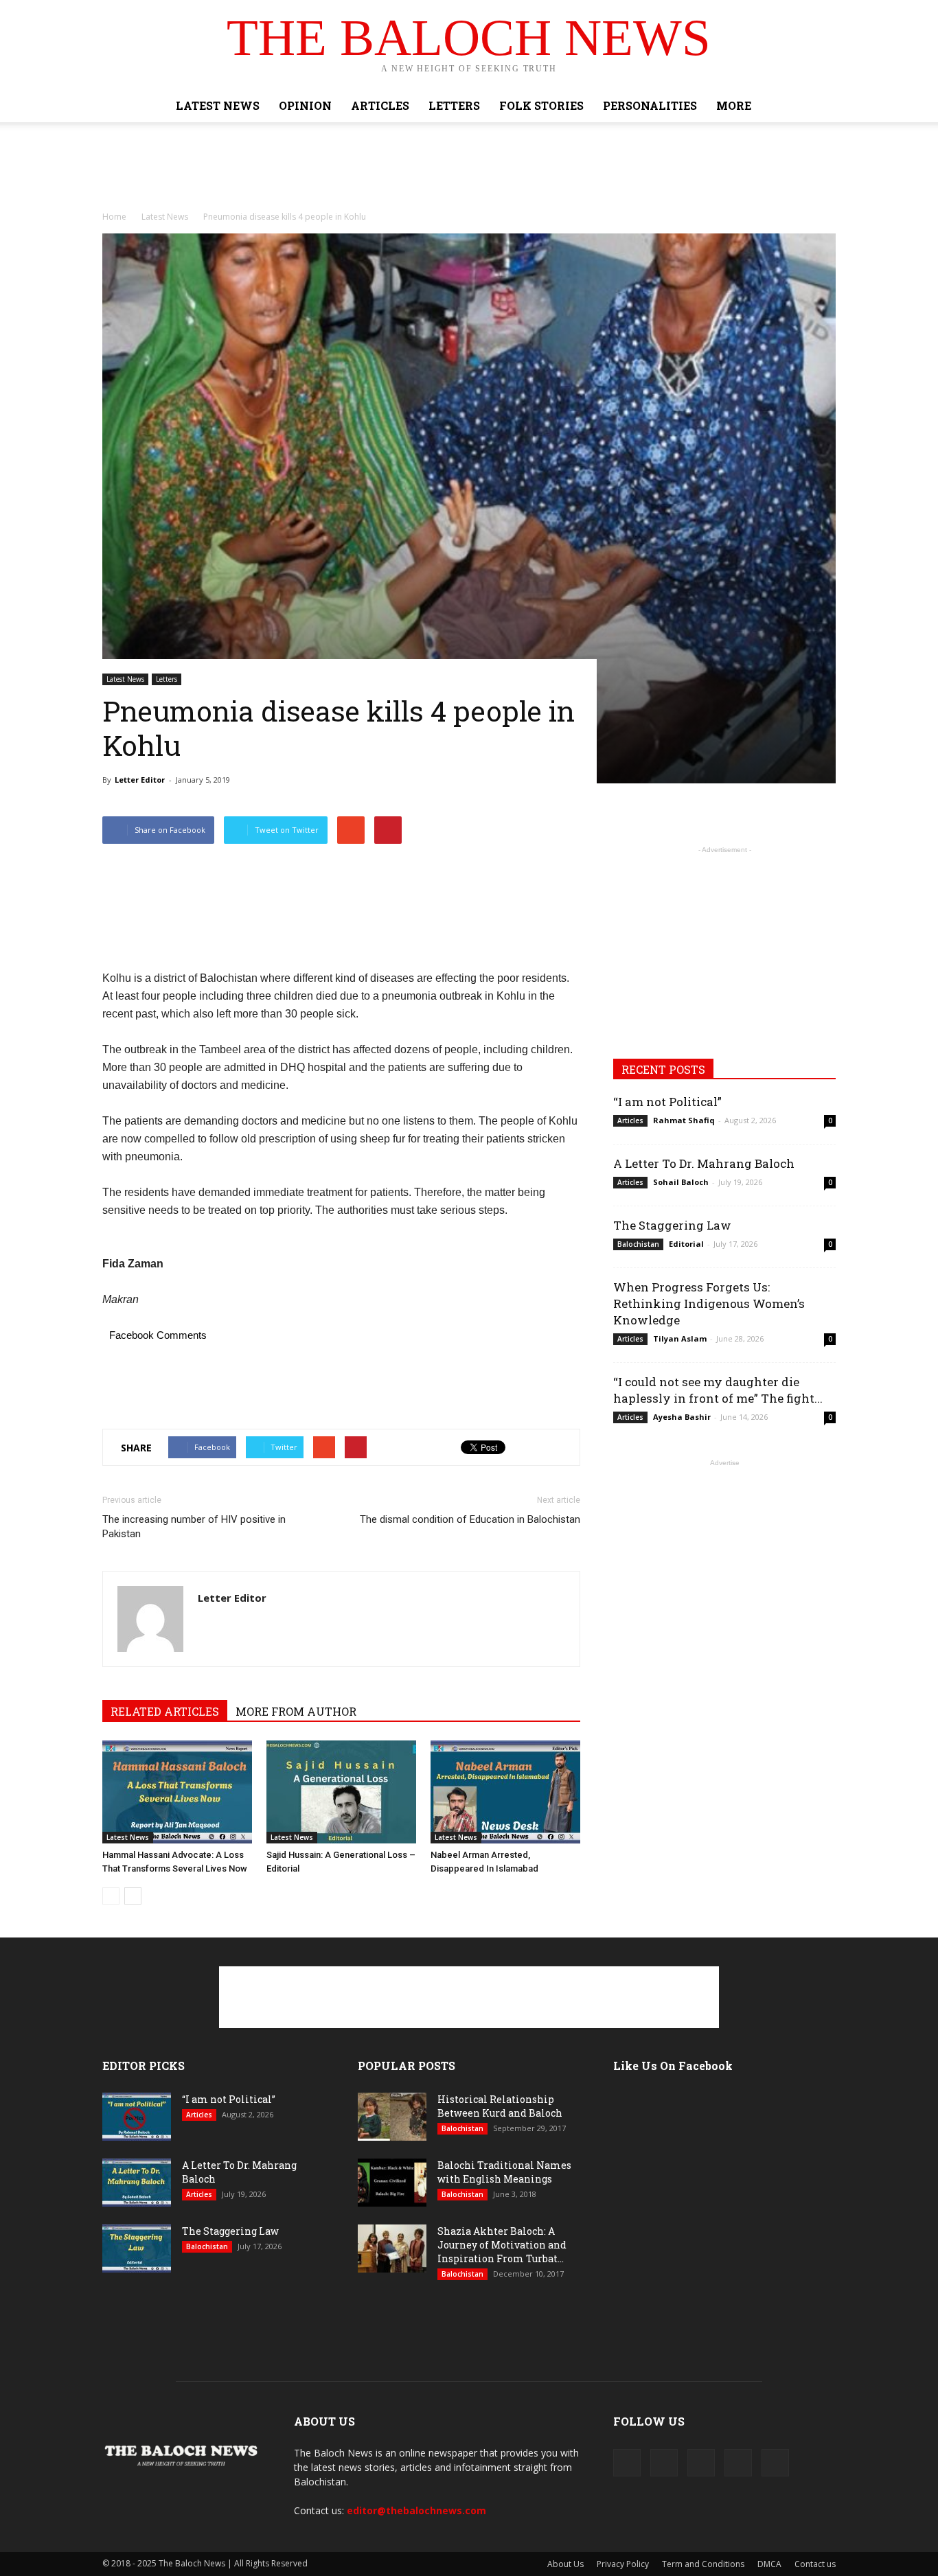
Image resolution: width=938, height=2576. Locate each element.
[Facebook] (627, 2463)
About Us (565, 2564)
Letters (454, 105)
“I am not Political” (667, 1102)
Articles (380, 105)
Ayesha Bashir (682, 1417)
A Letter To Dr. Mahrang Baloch (704, 1163)
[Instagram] (664, 2463)
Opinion (305, 105)
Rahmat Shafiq (684, 1120)
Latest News (218, 105)
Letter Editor (140, 780)
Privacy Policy (623, 2564)
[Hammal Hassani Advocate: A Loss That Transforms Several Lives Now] (177, 1792)
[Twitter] (701, 2463)
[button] (819, 106)
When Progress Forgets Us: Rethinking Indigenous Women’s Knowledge (709, 1303)
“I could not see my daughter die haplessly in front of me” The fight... (718, 1390)
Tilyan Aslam (680, 1338)
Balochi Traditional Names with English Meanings (504, 2172)
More (734, 105)
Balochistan (638, 1244)
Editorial (686, 1244)
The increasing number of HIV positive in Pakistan (194, 1527)
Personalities (650, 105)
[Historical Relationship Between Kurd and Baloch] (392, 2117)
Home (114, 217)
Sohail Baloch (681, 1182)
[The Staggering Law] (137, 2249)
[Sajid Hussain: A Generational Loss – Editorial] (341, 1792)
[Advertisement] (469, 170)
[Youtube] (775, 2463)
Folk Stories (541, 105)
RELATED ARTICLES (165, 1711)
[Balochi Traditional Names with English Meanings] (392, 2183)
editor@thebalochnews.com (416, 2510)
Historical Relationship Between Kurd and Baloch (500, 2106)
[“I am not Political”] (137, 2117)
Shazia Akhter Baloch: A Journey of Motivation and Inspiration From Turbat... (502, 2245)
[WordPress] (738, 2463)
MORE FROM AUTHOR (296, 1711)
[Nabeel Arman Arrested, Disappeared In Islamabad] (505, 1792)
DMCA (769, 2564)
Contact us (815, 2564)
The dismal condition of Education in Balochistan (470, 1519)
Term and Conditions (703, 2564)
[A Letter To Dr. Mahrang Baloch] (137, 2183)
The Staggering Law (672, 1225)
